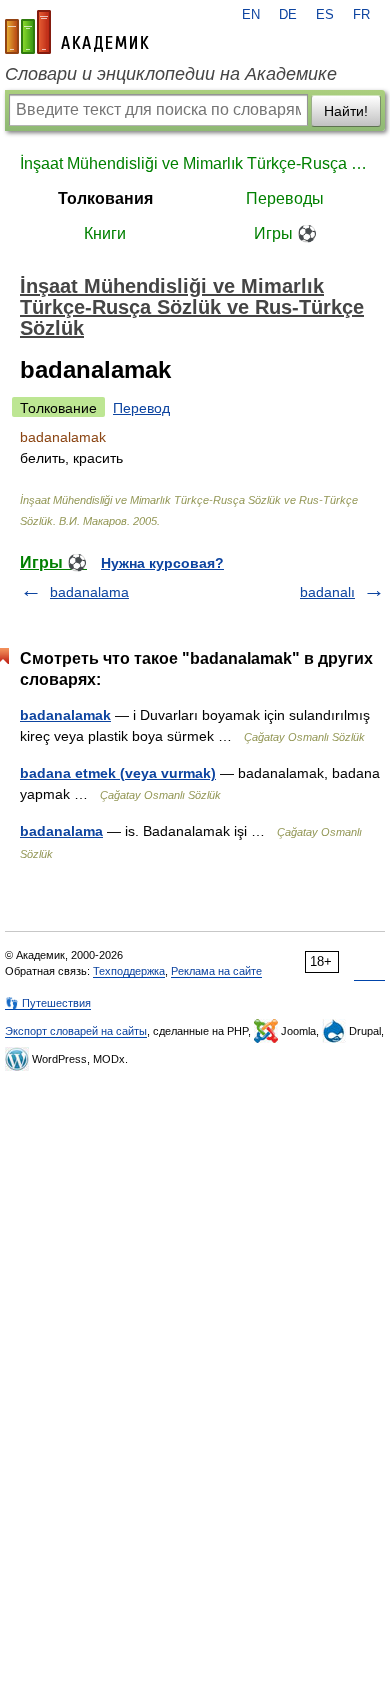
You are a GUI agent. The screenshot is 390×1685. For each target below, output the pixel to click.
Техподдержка (129, 971)
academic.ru (77, 32)
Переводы (285, 198)
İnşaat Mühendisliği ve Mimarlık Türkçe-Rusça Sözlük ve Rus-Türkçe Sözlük (195, 163)
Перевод (141, 408)
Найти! (346, 111)
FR (361, 15)
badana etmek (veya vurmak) (118, 773)
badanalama (89, 592)
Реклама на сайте (216, 971)
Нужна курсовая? (162, 563)
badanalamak (65, 715)
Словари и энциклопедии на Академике (171, 74)
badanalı (327, 592)
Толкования (105, 198)
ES (325, 15)
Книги (105, 233)
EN (251, 15)
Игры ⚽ (285, 233)
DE (288, 15)
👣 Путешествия (48, 1003)
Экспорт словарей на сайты (76, 1031)
